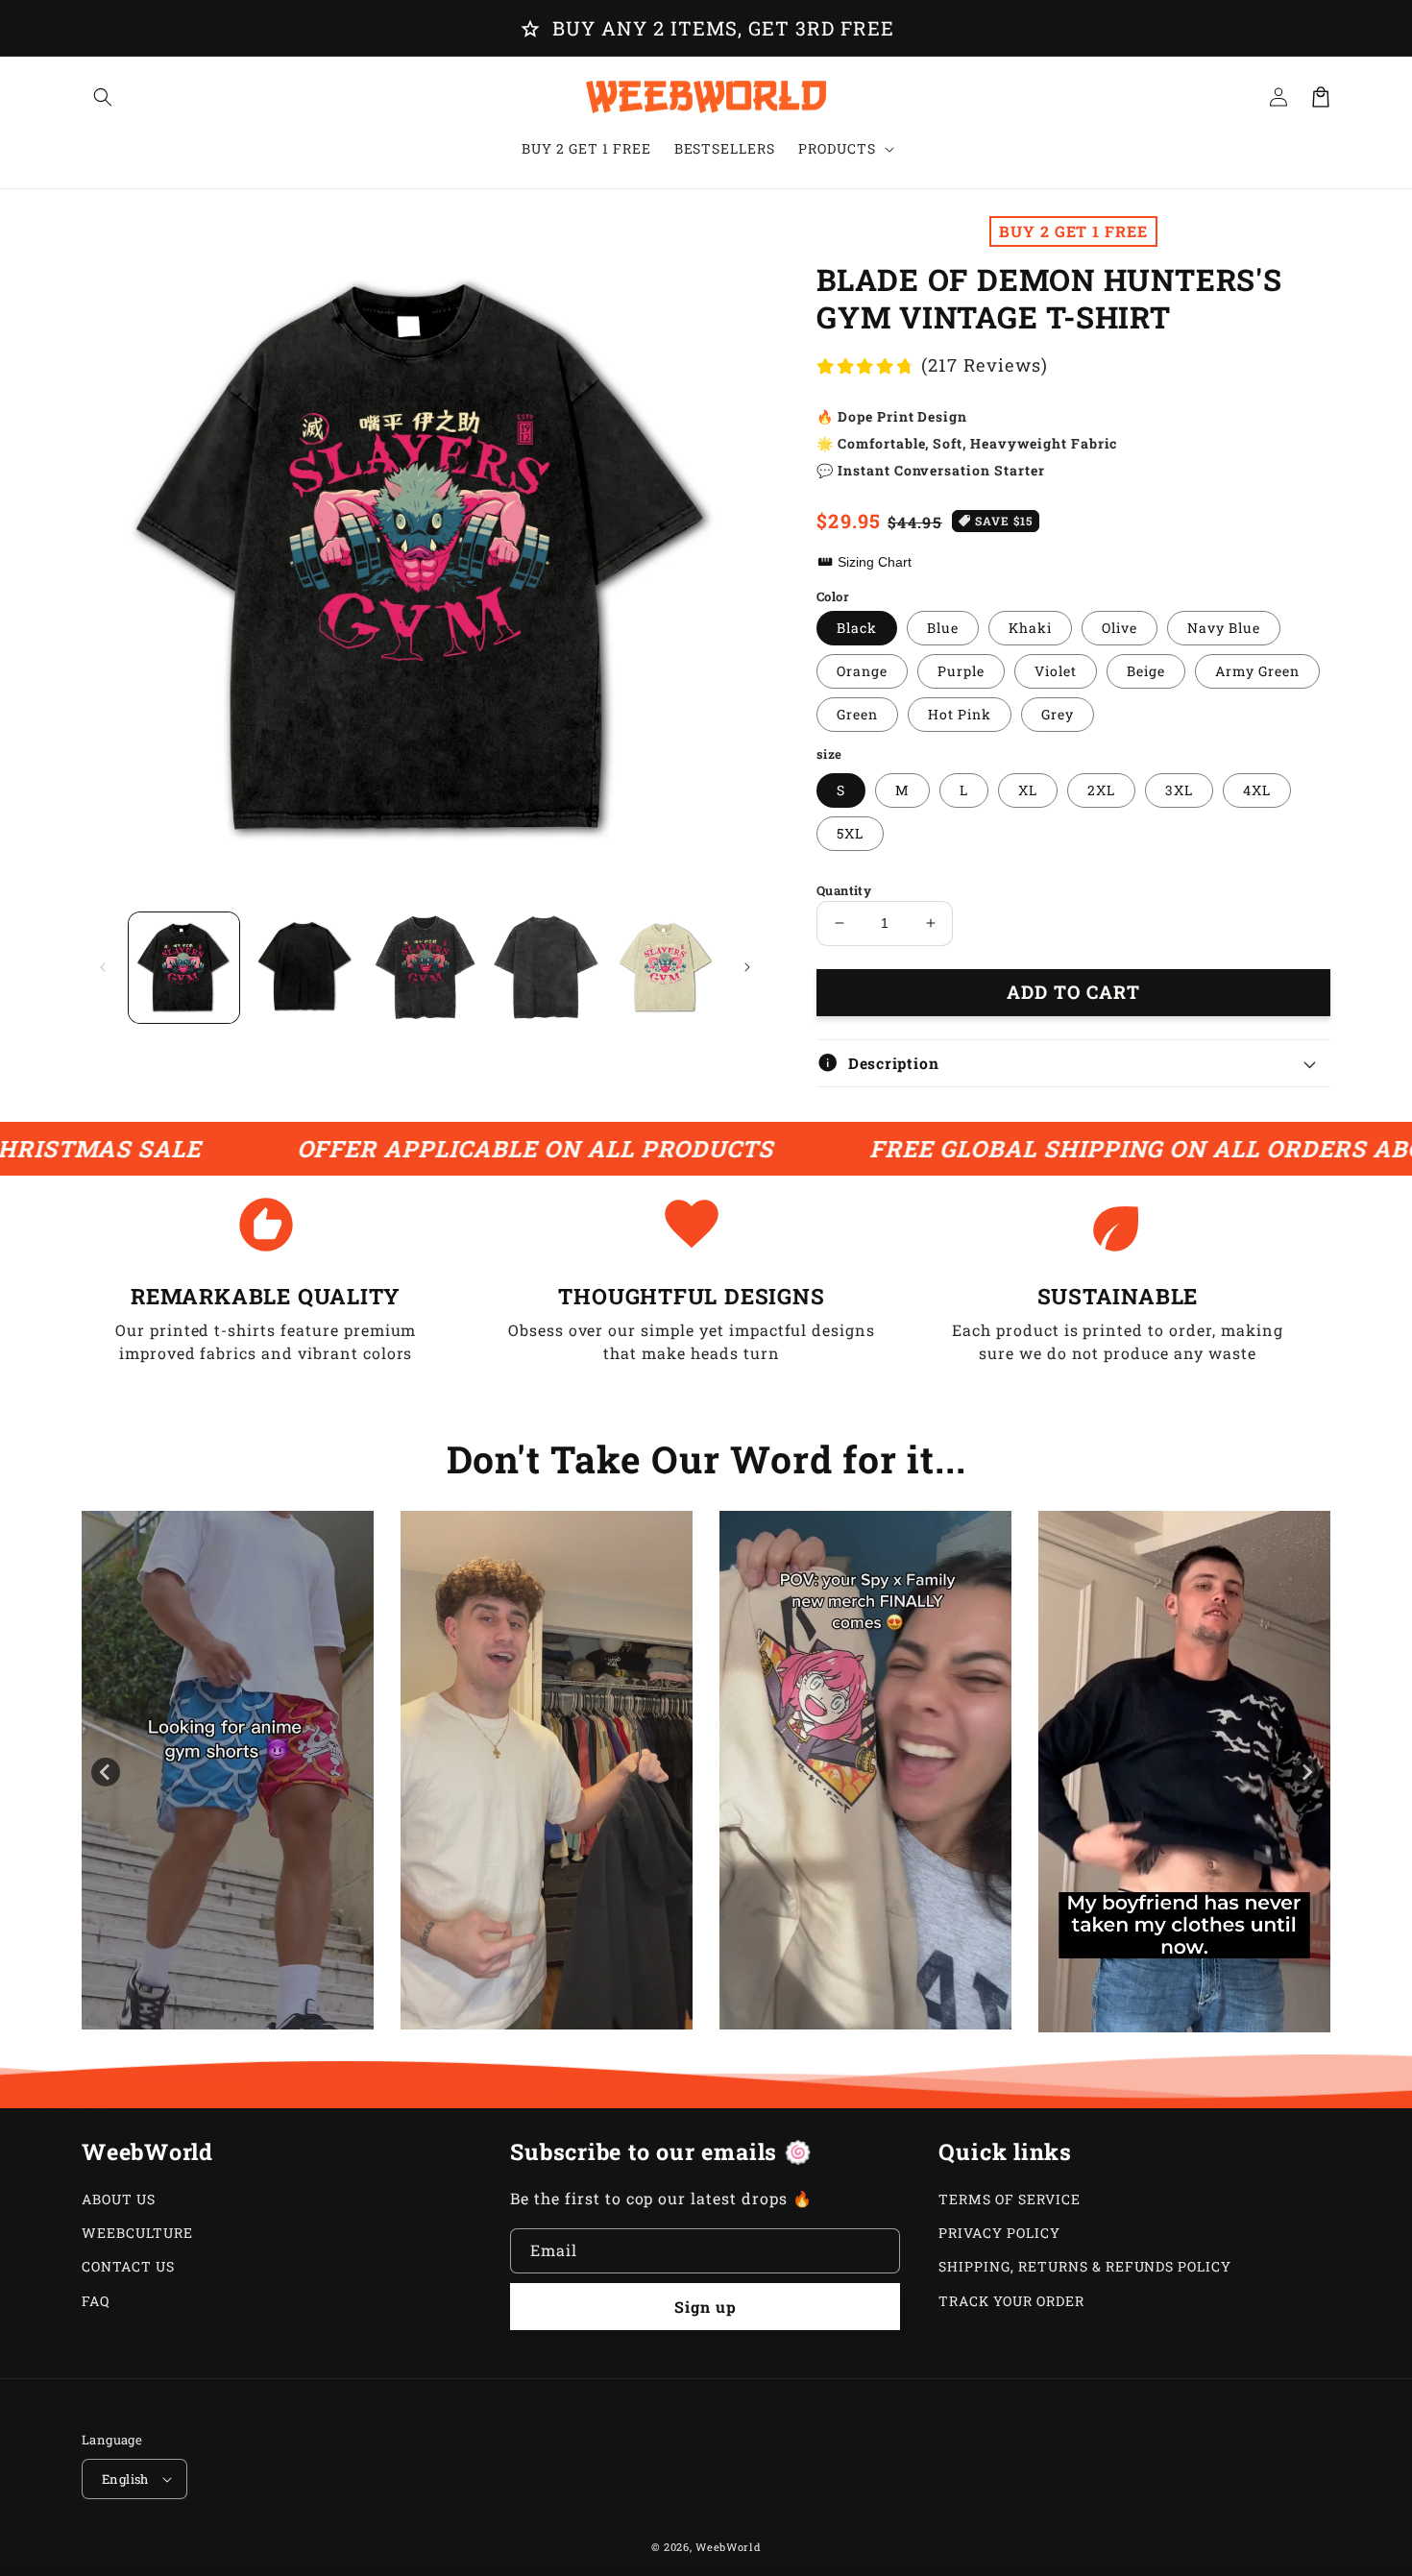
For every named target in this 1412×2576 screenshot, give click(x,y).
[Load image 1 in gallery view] (184, 968)
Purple (961, 671)
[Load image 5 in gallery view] (666, 968)
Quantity (844, 890)
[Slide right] (747, 967)
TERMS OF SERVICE (1009, 2199)
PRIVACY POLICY (999, 2233)
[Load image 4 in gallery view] (545, 968)
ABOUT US (119, 2199)
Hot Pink (960, 714)
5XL (850, 833)
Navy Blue (1224, 628)
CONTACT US (128, 2266)
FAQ (96, 2301)
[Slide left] (103, 967)
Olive (1120, 628)
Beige (1146, 671)
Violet (1056, 671)
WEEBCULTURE (137, 2233)
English (125, 2479)
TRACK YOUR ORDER (1011, 2301)
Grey (1058, 714)
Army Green (1257, 671)
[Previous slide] (106, 1772)
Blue (943, 628)
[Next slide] (1306, 1772)
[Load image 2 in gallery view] (304, 968)
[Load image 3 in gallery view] (425, 968)
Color (833, 596)
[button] (103, 97)
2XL (1101, 790)
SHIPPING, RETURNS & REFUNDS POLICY (1085, 2266)
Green (857, 714)
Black (857, 628)
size (829, 754)
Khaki (1030, 628)
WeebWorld (728, 2547)
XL (1028, 790)
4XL (1257, 790)
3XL (1179, 790)
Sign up (706, 2307)
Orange (862, 671)
